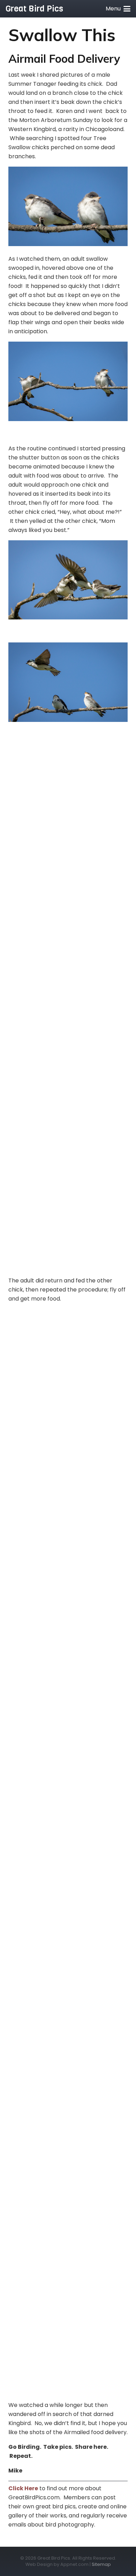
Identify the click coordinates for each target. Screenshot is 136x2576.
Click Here (23, 2488)
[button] (118, 9)
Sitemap (101, 2564)
